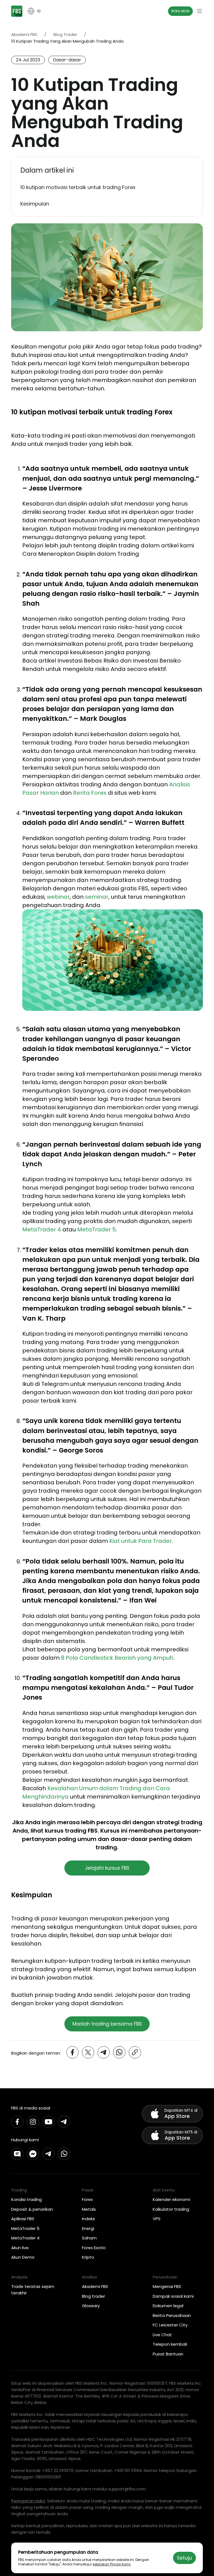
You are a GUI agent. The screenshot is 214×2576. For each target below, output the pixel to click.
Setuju (184, 2558)
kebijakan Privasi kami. (112, 2564)
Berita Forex (90, 793)
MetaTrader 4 (42, 1229)
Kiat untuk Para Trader (141, 1541)
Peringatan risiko (28, 2501)
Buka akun (180, 11)
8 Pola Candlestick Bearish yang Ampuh (117, 1658)
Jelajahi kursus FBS (107, 1868)
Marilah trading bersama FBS (107, 2024)
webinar (58, 897)
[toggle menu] (200, 11)
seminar (97, 897)
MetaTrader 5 (97, 1229)
